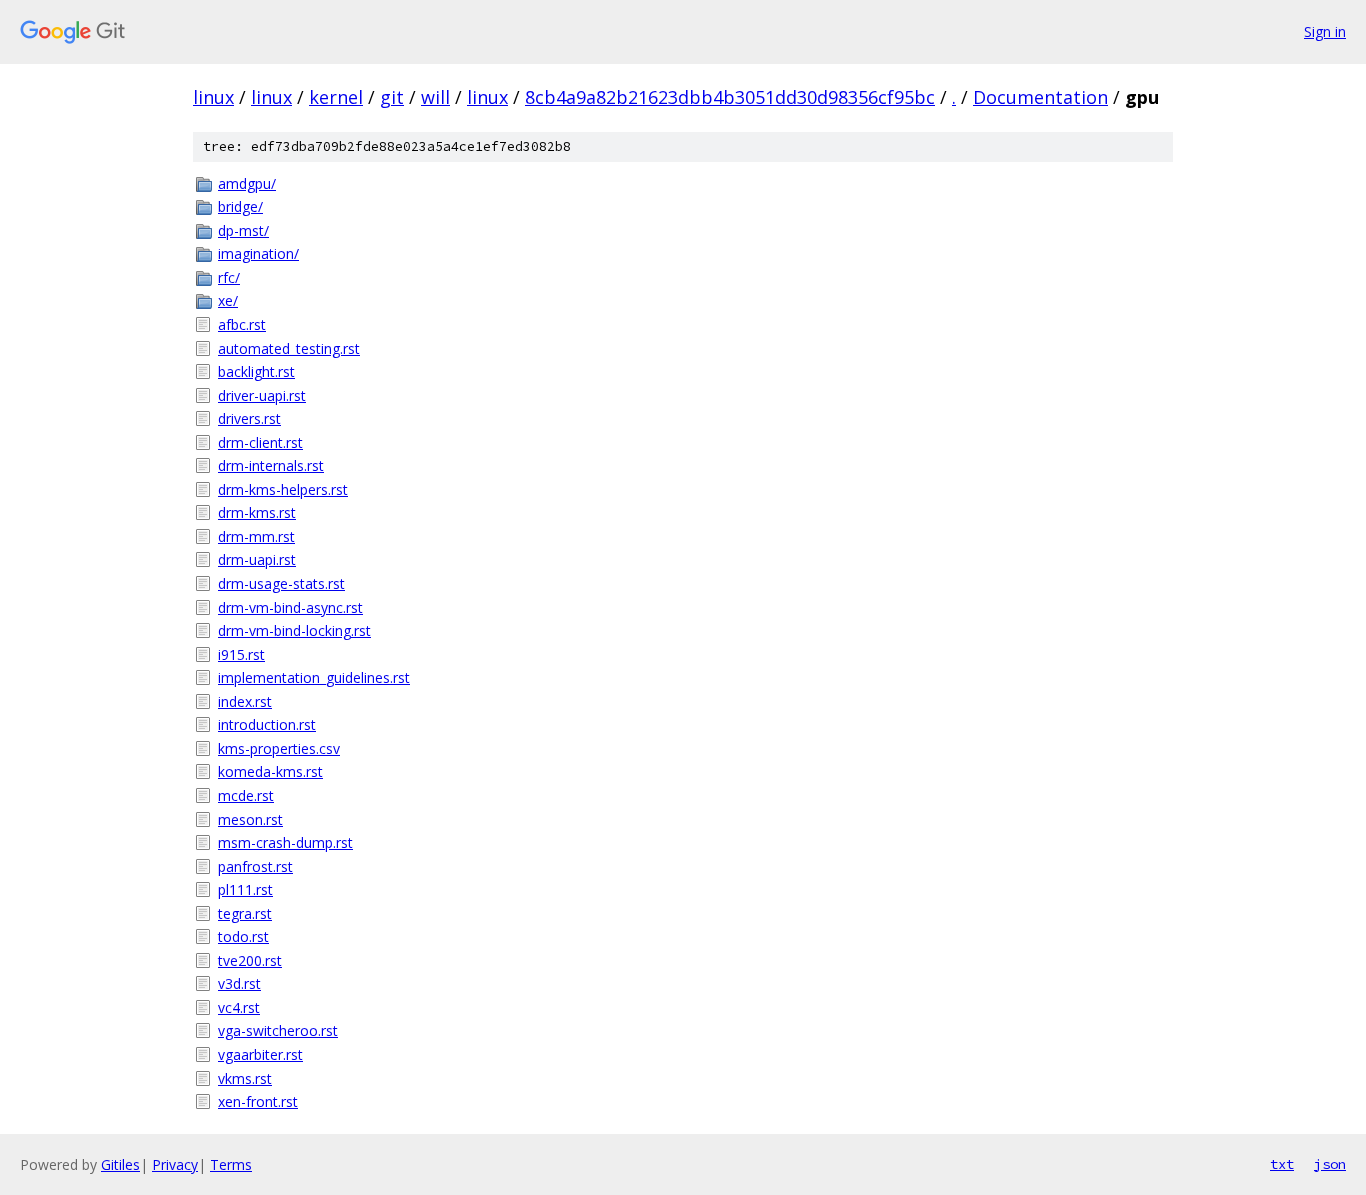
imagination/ (258, 253)
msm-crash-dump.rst (285, 842)
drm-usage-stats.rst (281, 583)
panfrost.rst (255, 866)
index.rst (245, 701)
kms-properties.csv (279, 748)
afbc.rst (242, 324)
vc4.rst (239, 1007)
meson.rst (250, 819)
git (392, 97)
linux (213, 97)
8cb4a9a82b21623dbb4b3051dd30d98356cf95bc (730, 97)
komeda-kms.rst (270, 771)
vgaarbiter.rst (260, 1054)
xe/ (228, 300)
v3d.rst (239, 983)
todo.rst (243, 936)
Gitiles (120, 1164)
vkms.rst (245, 1078)
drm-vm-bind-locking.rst (294, 630)
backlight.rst (256, 371)
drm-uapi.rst (257, 559)
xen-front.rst (258, 1101)
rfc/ (229, 277)
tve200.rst (250, 960)
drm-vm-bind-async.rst (290, 607)
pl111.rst (245, 889)
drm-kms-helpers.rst (283, 489)
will (435, 97)
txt (1282, 1164)
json (1330, 1164)
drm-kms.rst (257, 512)
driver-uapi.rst (262, 395)
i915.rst (241, 654)
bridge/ (240, 206)
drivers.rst (249, 418)
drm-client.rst (260, 442)
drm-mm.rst (256, 536)
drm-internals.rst (271, 465)
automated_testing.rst (289, 348)
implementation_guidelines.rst (314, 677)
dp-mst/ (243, 230)
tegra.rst (245, 913)
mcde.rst (246, 795)
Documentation (1040, 97)
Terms (231, 1164)
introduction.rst (267, 724)
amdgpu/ (247, 183)
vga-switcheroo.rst (278, 1030)
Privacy (175, 1164)
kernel (336, 97)
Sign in (1325, 31)
